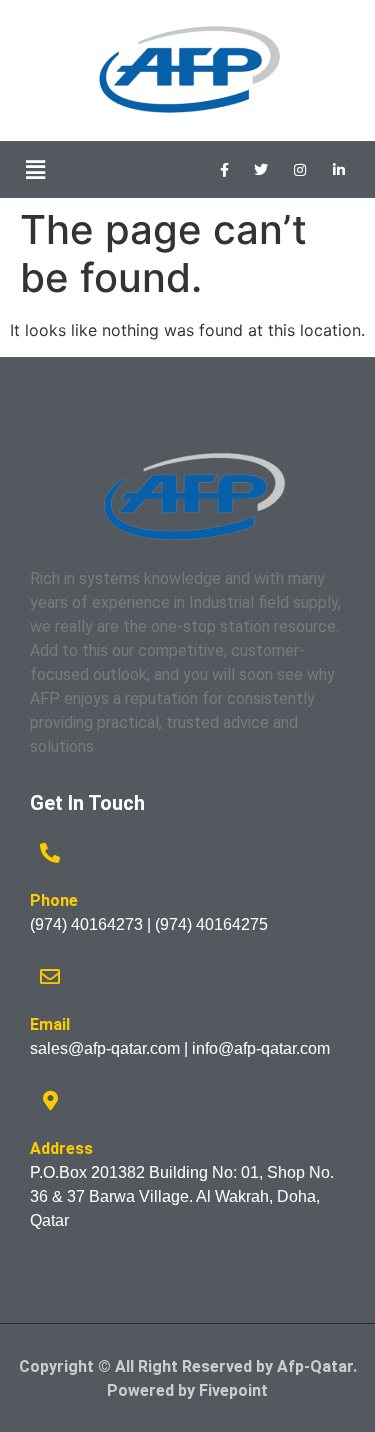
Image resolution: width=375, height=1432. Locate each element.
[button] (35, 169)
